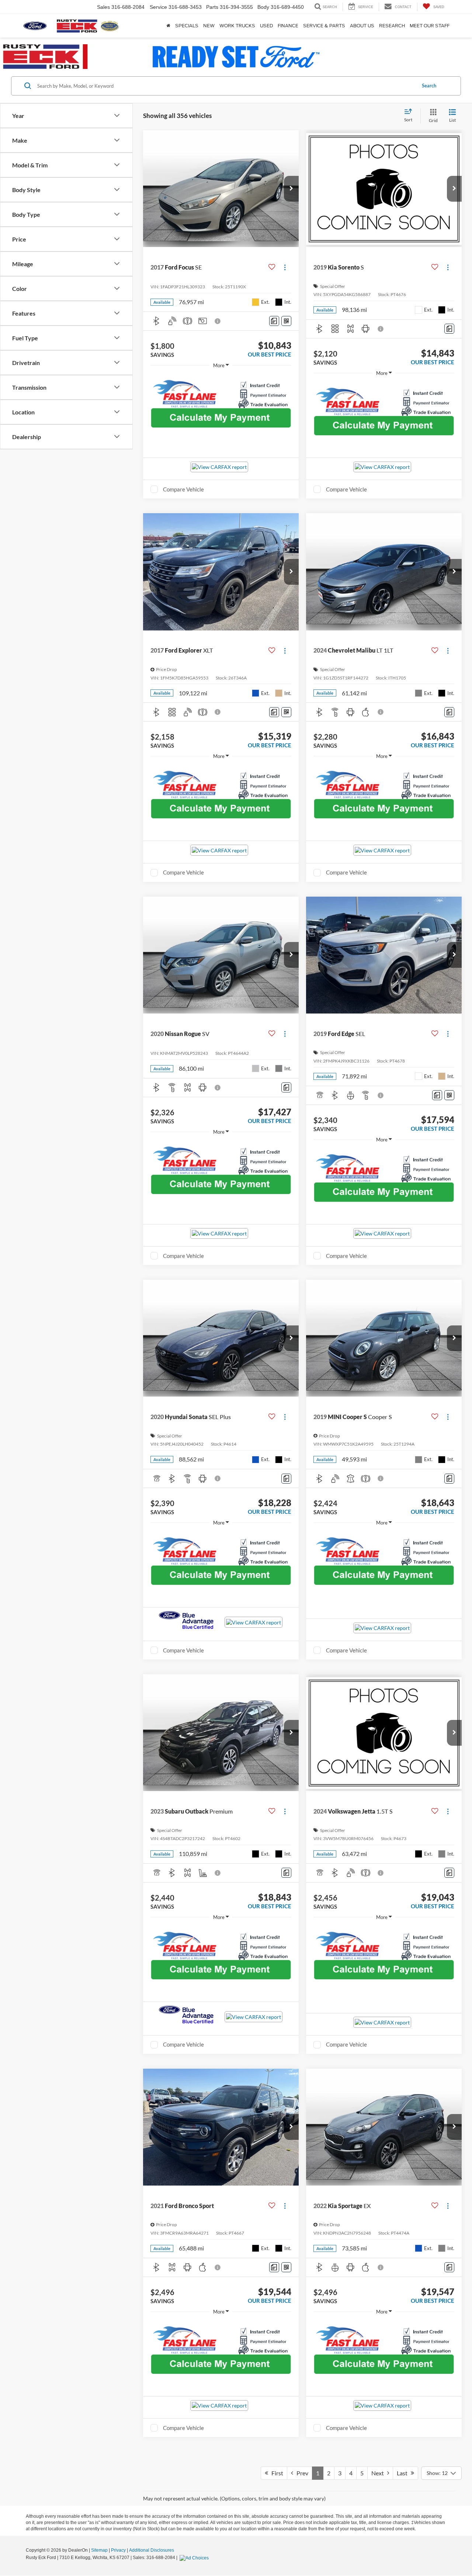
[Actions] (285, 267)
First (276, 2473)
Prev (301, 2473)
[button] (291, 189)
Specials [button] (187, 26)
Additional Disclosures (152, 2550)
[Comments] (274, 321)
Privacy (118, 2550)
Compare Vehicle (183, 489)
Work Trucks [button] (237, 26)
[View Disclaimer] (218, 321)
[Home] (168, 26)
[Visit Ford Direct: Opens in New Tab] (195, 2558)
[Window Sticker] (286, 321)
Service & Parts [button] (324, 26)
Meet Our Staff (430, 26)
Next (379, 2473)
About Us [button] (362, 26)
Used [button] (266, 26)
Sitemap (99, 2550)
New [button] (209, 26)
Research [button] (392, 26)
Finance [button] (288, 26)
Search (429, 86)
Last (404, 2473)
